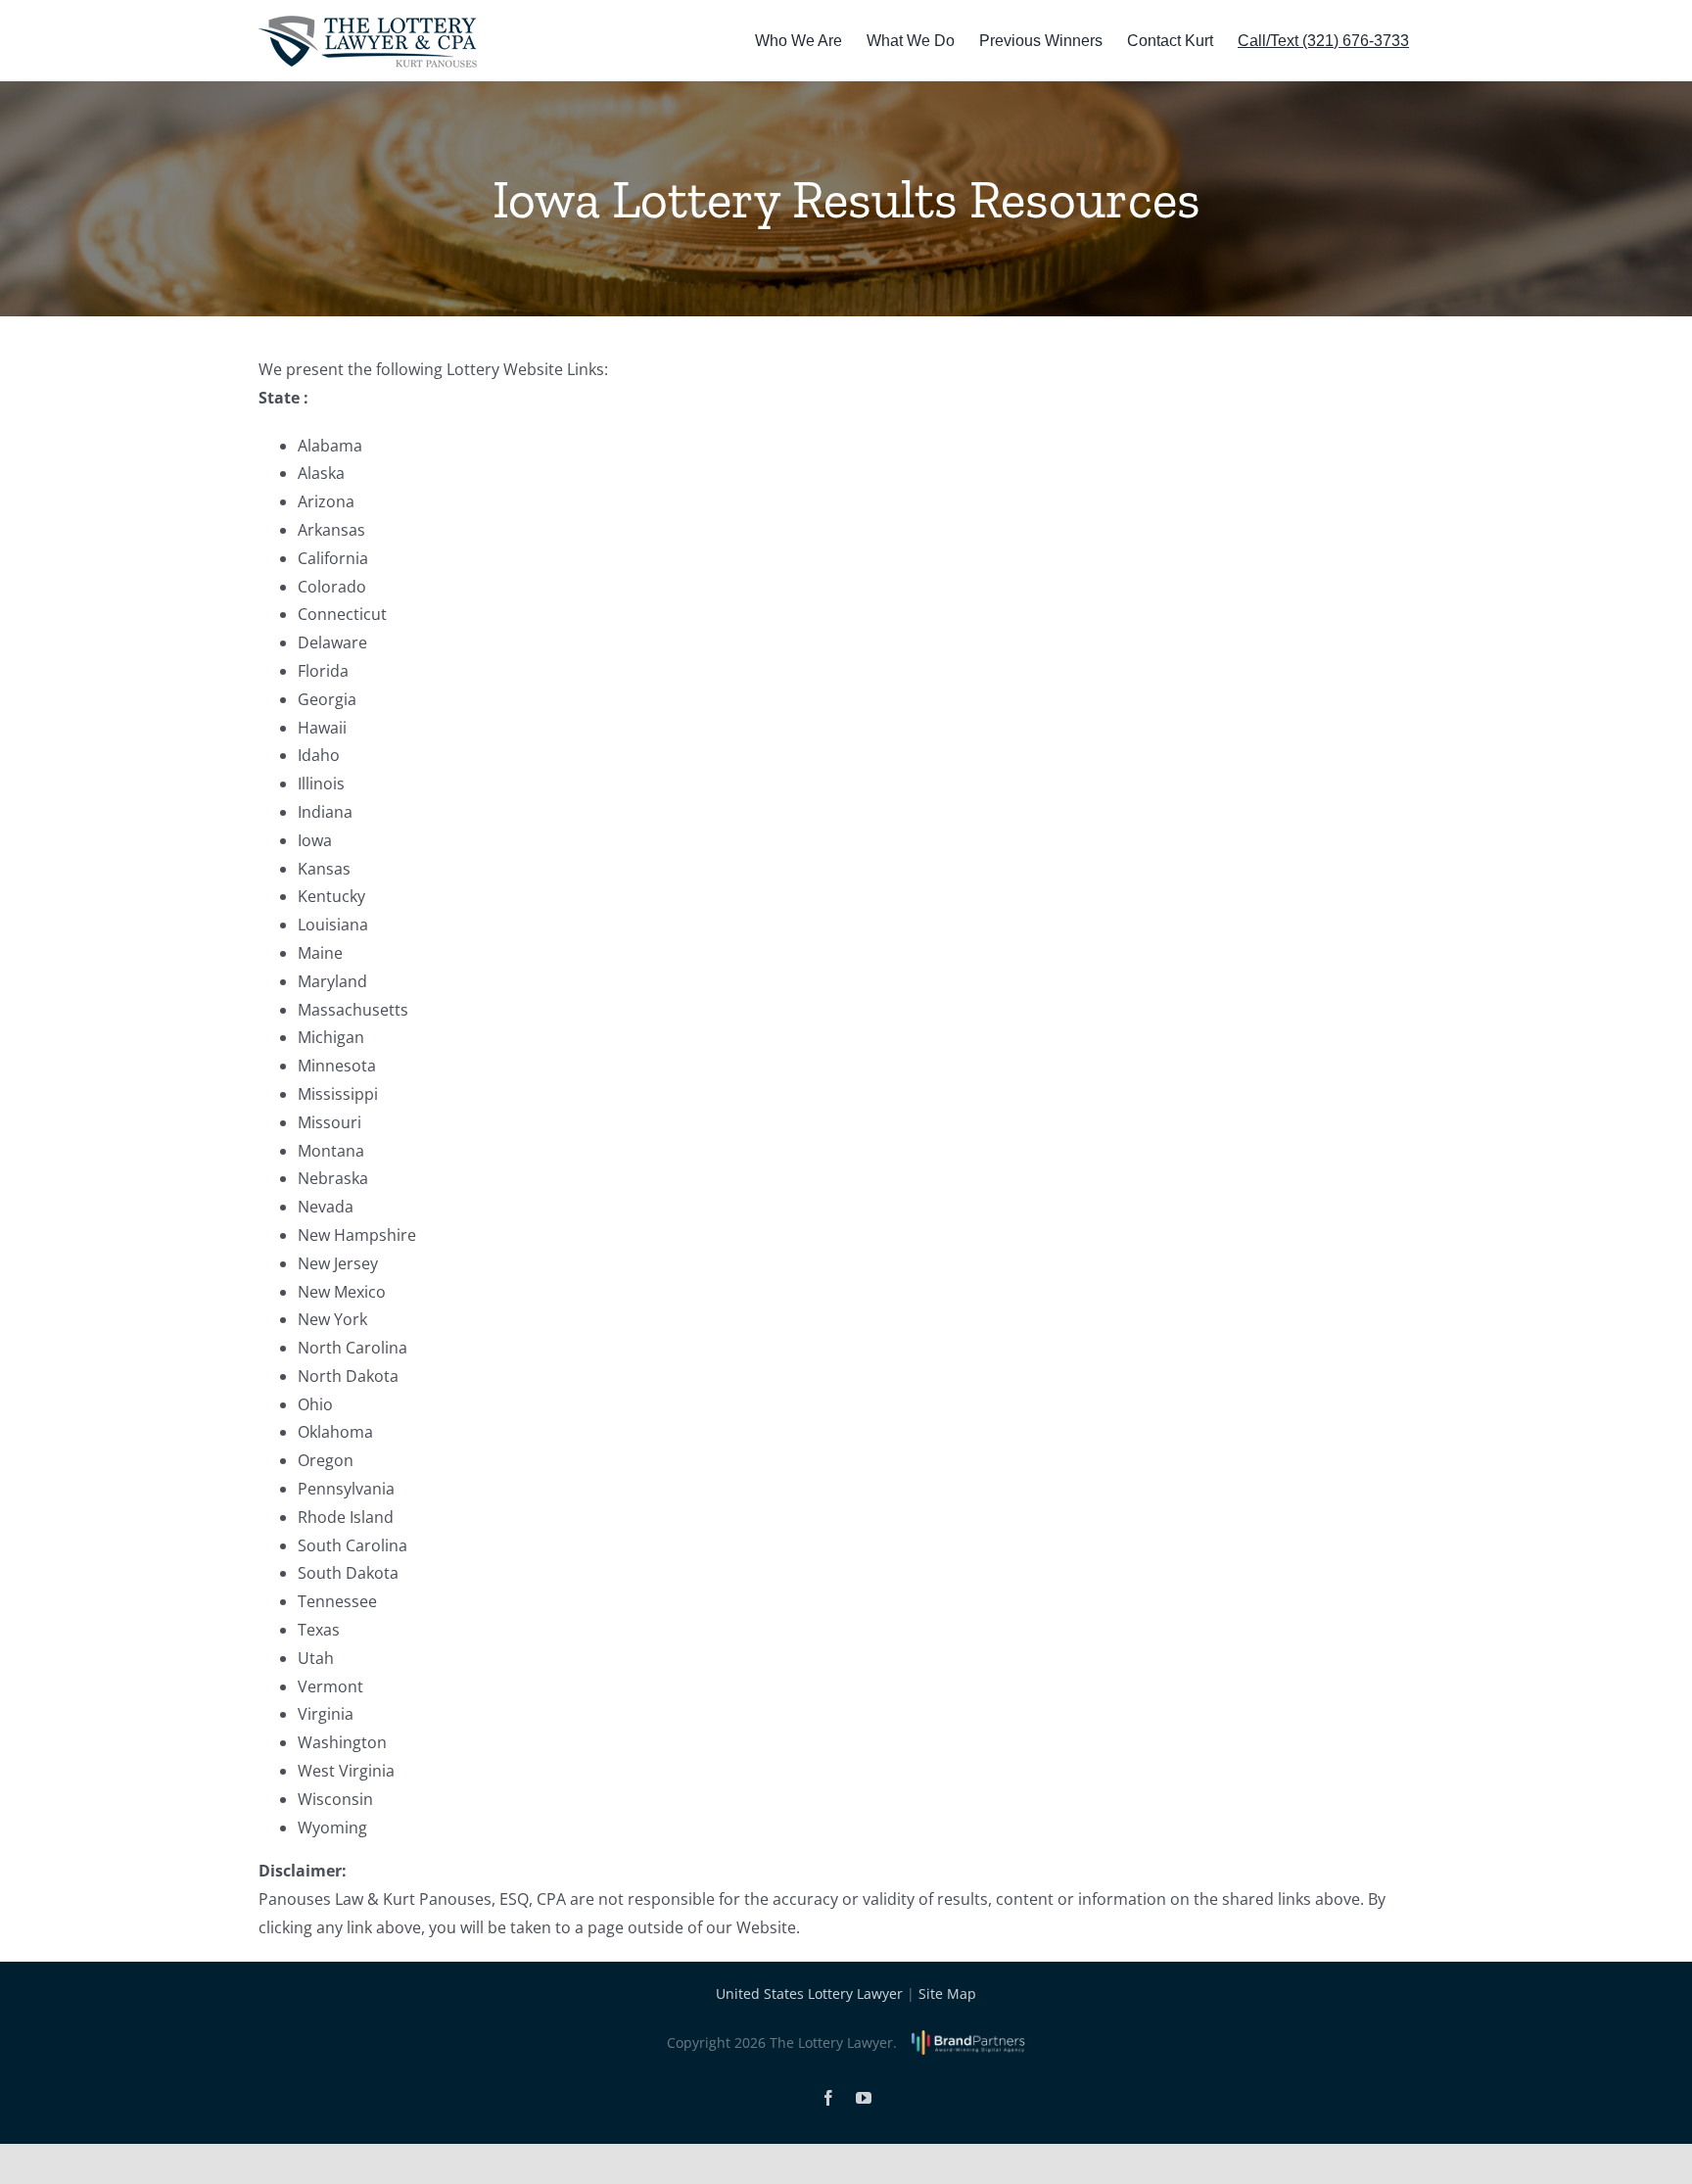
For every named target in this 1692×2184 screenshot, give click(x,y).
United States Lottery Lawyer (809, 1994)
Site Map (947, 1994)
